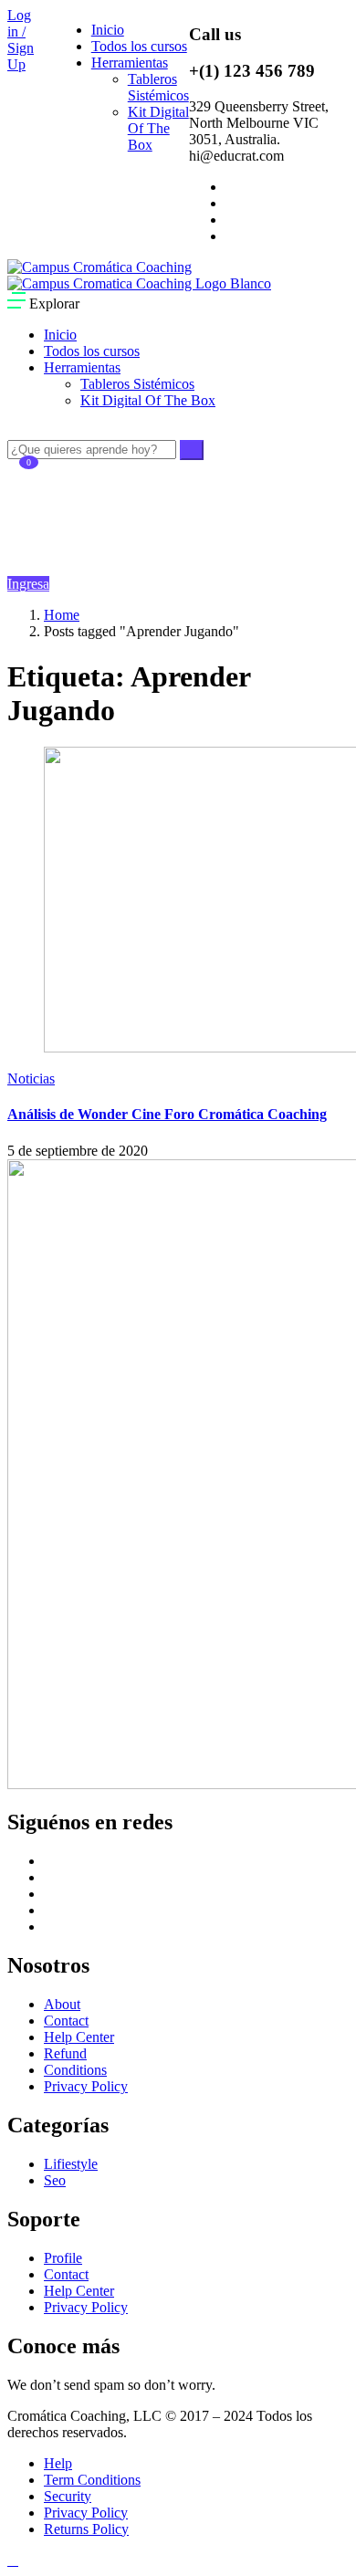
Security (68, 2496)
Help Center (79, 2037)
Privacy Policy (86, 2086)
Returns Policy (86, 2529)
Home (62, 615)
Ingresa (28, 584)
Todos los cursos (139, 46)
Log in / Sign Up (21, 40)
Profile (63, 2258)
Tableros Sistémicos (158, 87)
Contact (66, 2021)
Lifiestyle (71, 2164)
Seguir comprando (69, 545)
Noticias (31, 1079)
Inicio (108, 30)
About (62, 2004)
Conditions (75, 2070)
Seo (55, 2180)
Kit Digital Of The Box (158, 128)
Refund (65, 2053)
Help (58, 2463)
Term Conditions (92, 2480)
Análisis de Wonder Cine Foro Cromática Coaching (167, 1114)
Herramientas (130, 63)
